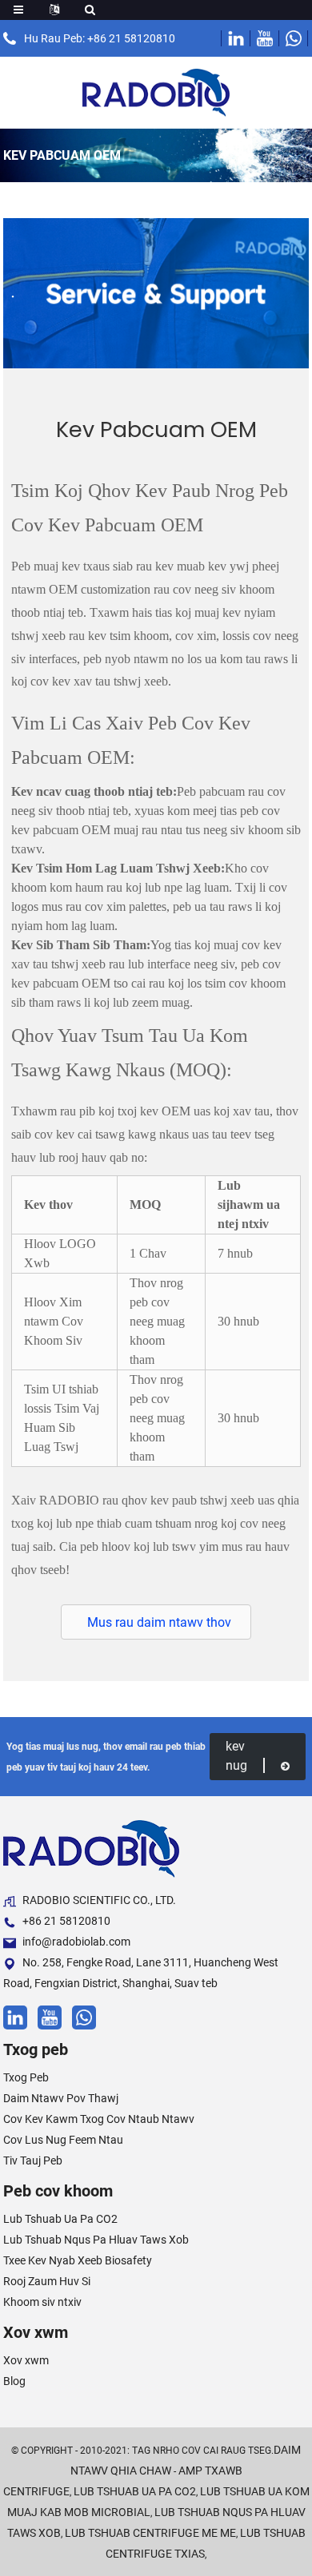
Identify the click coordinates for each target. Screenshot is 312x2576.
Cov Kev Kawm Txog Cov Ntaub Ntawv (99, 2119)
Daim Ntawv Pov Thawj (61, 2098)
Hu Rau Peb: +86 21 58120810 (100, 38)
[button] (156, 1622)
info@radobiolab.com (76, 1942)
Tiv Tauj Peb (33, 2161)
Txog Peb (26, 2077)
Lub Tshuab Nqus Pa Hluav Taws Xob (96, 2240)
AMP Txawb (210, 2471)
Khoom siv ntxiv (42, 2302)
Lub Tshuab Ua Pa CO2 (60, 2219)
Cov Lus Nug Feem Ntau (63, 2140)
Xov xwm (26, 2360)
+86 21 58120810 (66, 1921)
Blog (14, 2381)
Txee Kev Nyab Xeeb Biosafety (78, 2260)
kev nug (236, 1756)
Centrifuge (36, 2491)
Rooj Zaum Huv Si (47, 2281)
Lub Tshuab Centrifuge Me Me (150, 2533)
